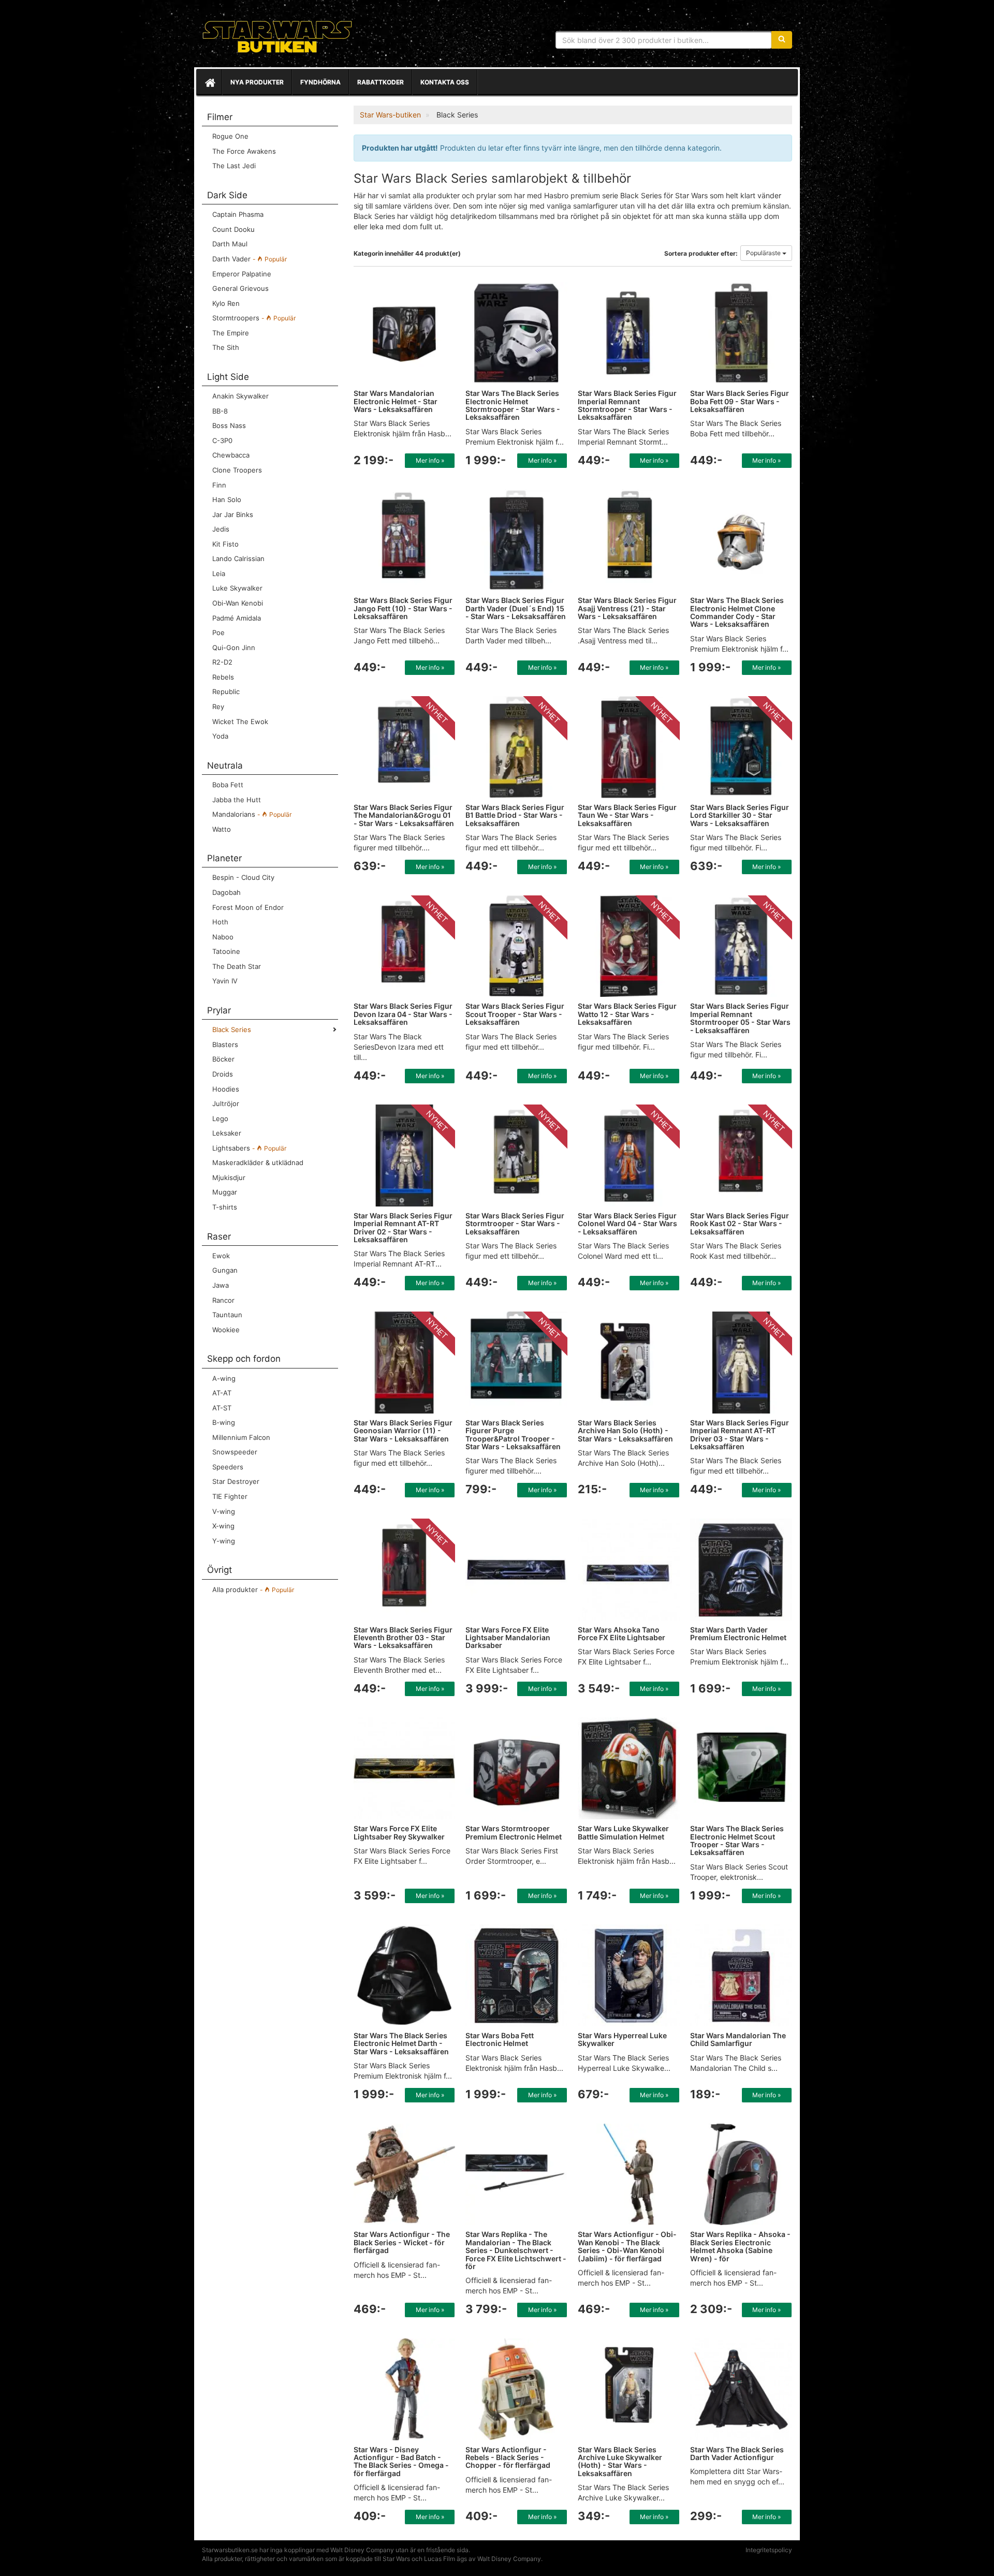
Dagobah (226, 892)
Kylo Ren (226, 303)
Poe (218, 632)
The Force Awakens (244, 151)
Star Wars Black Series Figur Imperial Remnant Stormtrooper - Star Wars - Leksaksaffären (627, 405)
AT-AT (222, 1393)
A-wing (224, 1378)
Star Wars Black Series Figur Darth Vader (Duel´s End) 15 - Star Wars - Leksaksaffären (516, 608)
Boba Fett (228, 785)
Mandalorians (252, 814)
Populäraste (764, 253)
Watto (222, 829)
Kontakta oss (445, 82)
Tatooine (226, 951)
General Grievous (240, 288)
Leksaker (227, 1133)
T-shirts (225, 1207)
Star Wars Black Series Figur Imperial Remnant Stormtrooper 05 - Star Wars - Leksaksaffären (740, 1018)
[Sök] (782, 40)
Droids (223, 1074)
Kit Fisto (225, 544)
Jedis (221, 529)
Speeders (228, 1467)
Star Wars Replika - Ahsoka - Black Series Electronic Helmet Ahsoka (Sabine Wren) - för (740, 2246)
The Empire (231, 333)
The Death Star (237, 966)
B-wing (224, 1422)
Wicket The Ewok (240, 722)
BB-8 (220, 411)
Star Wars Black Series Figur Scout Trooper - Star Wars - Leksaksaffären (515, 1014)
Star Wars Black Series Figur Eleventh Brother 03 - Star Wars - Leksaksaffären (403, 1638)
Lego (220, 1118)
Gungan (225, 1270)
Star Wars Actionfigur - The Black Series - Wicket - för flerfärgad (402, 2242)
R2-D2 (222, 662)
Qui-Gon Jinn (234, 647)
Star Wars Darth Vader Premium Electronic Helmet (738, 1633)
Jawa (221, 1285)
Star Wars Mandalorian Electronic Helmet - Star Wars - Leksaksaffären (396, 401)
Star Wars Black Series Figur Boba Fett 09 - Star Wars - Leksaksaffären (740, 401)
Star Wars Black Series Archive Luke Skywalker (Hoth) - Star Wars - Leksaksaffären (620, 2461)
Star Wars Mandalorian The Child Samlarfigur (738, 2039)
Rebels (223, 677)
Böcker (223, 1059)
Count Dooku (233, 229)
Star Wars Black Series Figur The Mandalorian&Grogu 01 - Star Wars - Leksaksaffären (404, 815)
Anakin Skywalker (240, 396)
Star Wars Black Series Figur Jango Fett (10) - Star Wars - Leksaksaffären (403, 608)
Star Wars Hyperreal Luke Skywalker (622, 2039)
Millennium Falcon (241, 1437)
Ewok (221, 1256)
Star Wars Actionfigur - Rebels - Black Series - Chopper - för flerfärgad (508, 2457)
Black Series (232, 1029)
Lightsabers (249, 1148)
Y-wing (224, 1541)
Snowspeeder (235, 1452)
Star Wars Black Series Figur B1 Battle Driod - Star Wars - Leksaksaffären (515, 815)
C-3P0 (222, 440)
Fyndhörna (320, 82)
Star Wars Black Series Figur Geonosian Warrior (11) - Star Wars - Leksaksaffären (403, 1431)
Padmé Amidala (237, 618)
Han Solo (227, 499)
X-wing (223, 1526)
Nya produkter (257, 82)
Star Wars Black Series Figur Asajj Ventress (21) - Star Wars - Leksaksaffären (627, 608)
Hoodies (226, 1089)
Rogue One (230, 136)
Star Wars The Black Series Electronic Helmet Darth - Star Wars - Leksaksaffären (401, 2043)
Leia (219, 573)
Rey (218, 706)
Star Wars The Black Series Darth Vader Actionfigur (737, 2453)
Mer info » (430, 460)
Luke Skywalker (237, 588)
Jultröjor (226, 1103)
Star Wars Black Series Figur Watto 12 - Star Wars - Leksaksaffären (627, 1014)
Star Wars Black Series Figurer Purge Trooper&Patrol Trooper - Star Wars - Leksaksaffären (513, 1434)
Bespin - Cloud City (243, 877)
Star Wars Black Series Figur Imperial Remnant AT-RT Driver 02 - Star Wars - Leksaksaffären (403, 1227)
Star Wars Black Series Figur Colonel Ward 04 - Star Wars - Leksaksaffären (627, 1224)
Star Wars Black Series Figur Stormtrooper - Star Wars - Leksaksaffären (515, 1224)
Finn (219, 485)
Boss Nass (229, 425)
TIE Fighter (230, 1496)
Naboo (223, 937)
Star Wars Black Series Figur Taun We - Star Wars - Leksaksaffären (627, 815)
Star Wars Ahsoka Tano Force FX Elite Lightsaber (622, 1633)
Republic (226, 691)
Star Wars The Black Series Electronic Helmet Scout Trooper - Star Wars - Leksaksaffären (737, 1840)
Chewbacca (231, 455)
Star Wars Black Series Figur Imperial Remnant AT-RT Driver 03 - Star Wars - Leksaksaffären (740, 1434)
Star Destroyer (236, 1481)
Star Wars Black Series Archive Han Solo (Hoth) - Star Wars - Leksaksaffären (625, 1431)
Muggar (225, 1192)
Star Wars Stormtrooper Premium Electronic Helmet (514, 1832)
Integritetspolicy (769, 2550)
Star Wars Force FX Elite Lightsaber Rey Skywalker (399, 1832)
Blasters (225, 1044)
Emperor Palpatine (242, 274)
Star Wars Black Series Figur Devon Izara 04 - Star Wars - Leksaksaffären (403, 1014)
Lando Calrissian (238, 558)
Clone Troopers (237, 470)
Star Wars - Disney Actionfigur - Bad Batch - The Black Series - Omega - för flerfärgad (401, 2461)
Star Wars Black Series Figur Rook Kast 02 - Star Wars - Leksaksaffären (740, 1224)
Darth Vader (250, 259)
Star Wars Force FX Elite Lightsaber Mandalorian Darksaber (508, 1638)
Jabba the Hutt (237, 800)
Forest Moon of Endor (248, 907)
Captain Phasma (238, 214)
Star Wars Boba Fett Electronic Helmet (500, 2039)
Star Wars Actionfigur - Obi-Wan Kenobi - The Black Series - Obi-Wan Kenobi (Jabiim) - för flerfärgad (627, 2246)
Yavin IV (225, 981)
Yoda (220, 736)
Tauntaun (227, 1315)
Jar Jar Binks (233, 514)
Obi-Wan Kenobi (238, 603)
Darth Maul (230, 244)
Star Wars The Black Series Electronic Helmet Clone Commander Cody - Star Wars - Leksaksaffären (737, 612)
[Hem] (209, 82)
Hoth (220, 922)
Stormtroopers (254, 318)
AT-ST (222, 1408)
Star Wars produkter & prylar (277, 36)
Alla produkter (253, 1589)
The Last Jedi (234, 166)
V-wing (224, 1511)
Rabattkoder (381, 82)
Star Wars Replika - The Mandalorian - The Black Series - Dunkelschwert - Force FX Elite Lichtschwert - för (516, 2250)
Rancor (223, 1300)
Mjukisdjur (229, 1177)
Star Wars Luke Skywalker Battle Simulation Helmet (623, 1832)
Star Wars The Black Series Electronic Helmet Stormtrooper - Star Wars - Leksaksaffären (513, 405)
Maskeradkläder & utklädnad (258, 1162)
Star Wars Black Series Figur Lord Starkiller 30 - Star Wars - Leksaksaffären (740, 815)
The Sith (226, 347)
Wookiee (226, 1330)
